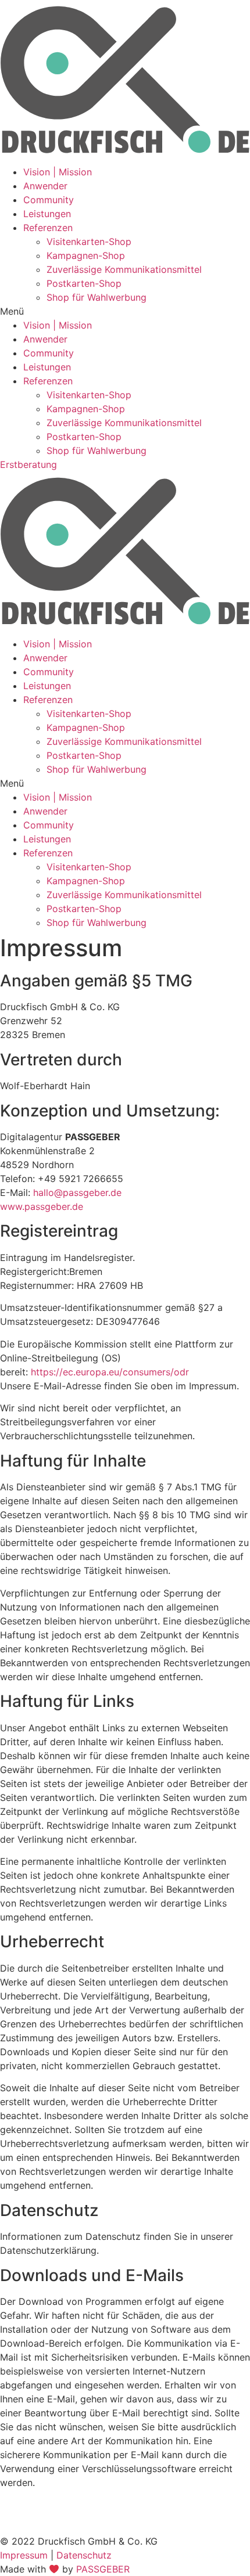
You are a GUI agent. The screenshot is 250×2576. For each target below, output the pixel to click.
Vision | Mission (58, 172)
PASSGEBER (103, 2569)
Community (49, 200)
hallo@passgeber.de (77, 1192)
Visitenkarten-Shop (89, 242)
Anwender (45, 186)
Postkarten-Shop (84, 283)
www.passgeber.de (42, 1206)
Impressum (24, 2555)
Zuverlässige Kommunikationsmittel (124, 269)
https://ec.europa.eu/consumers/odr (110, 1372)
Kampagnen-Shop (86, 255)
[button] (125, 311)
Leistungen (47, 214)
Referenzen (48, 228)
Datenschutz (84, 2555)
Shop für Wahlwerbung (97, 297)
